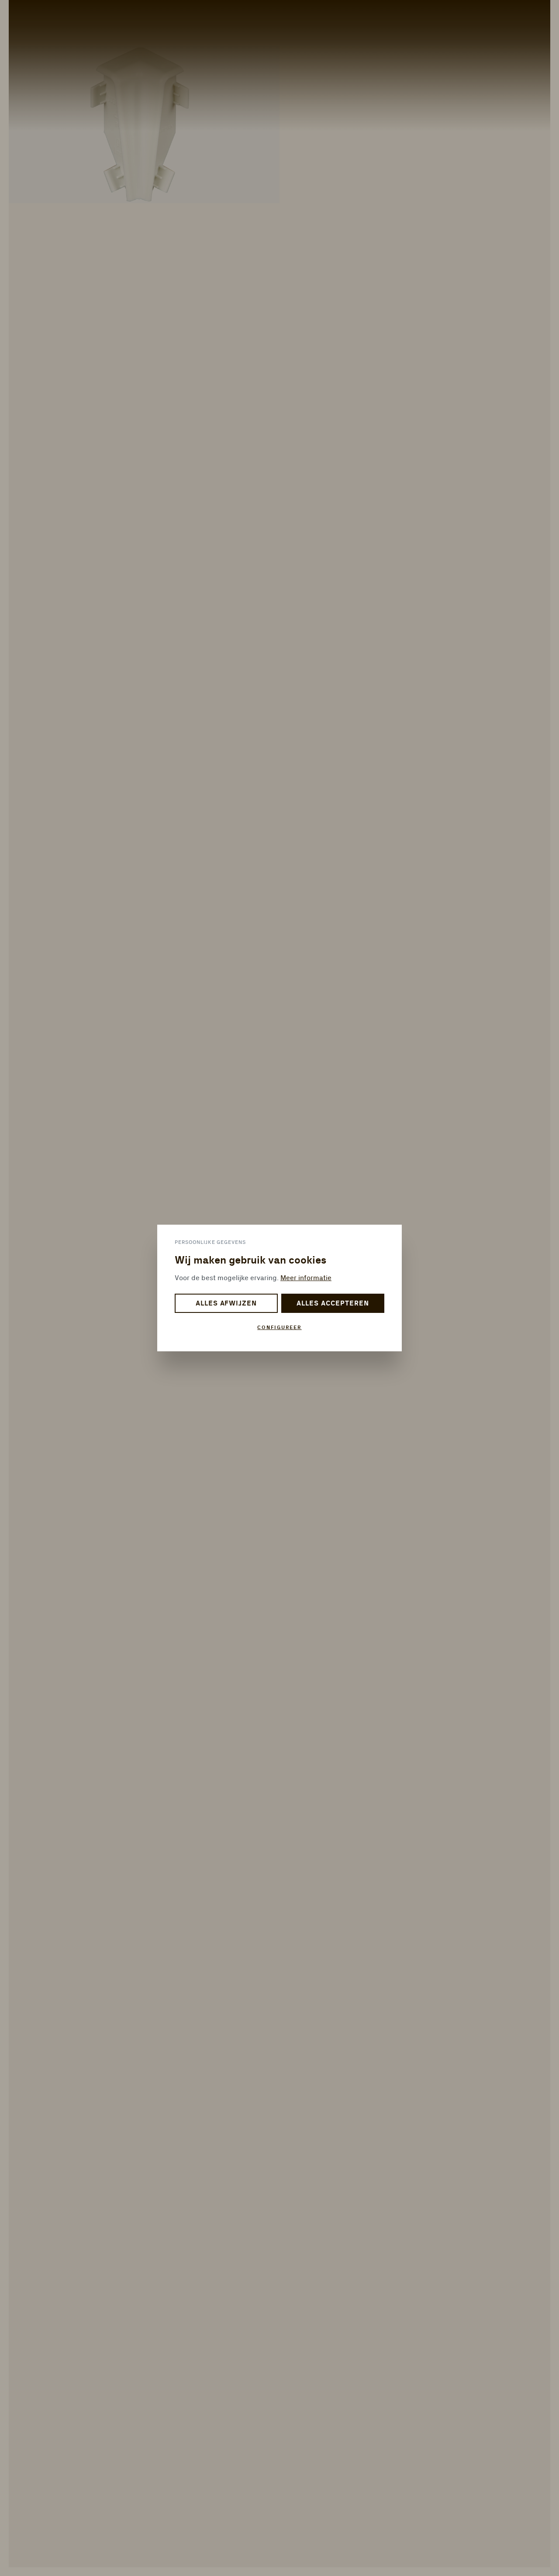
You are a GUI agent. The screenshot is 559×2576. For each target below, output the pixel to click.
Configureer (279, 1328)
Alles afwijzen (226, 1304)
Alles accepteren (333, 1304)
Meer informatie (306, 1278)
